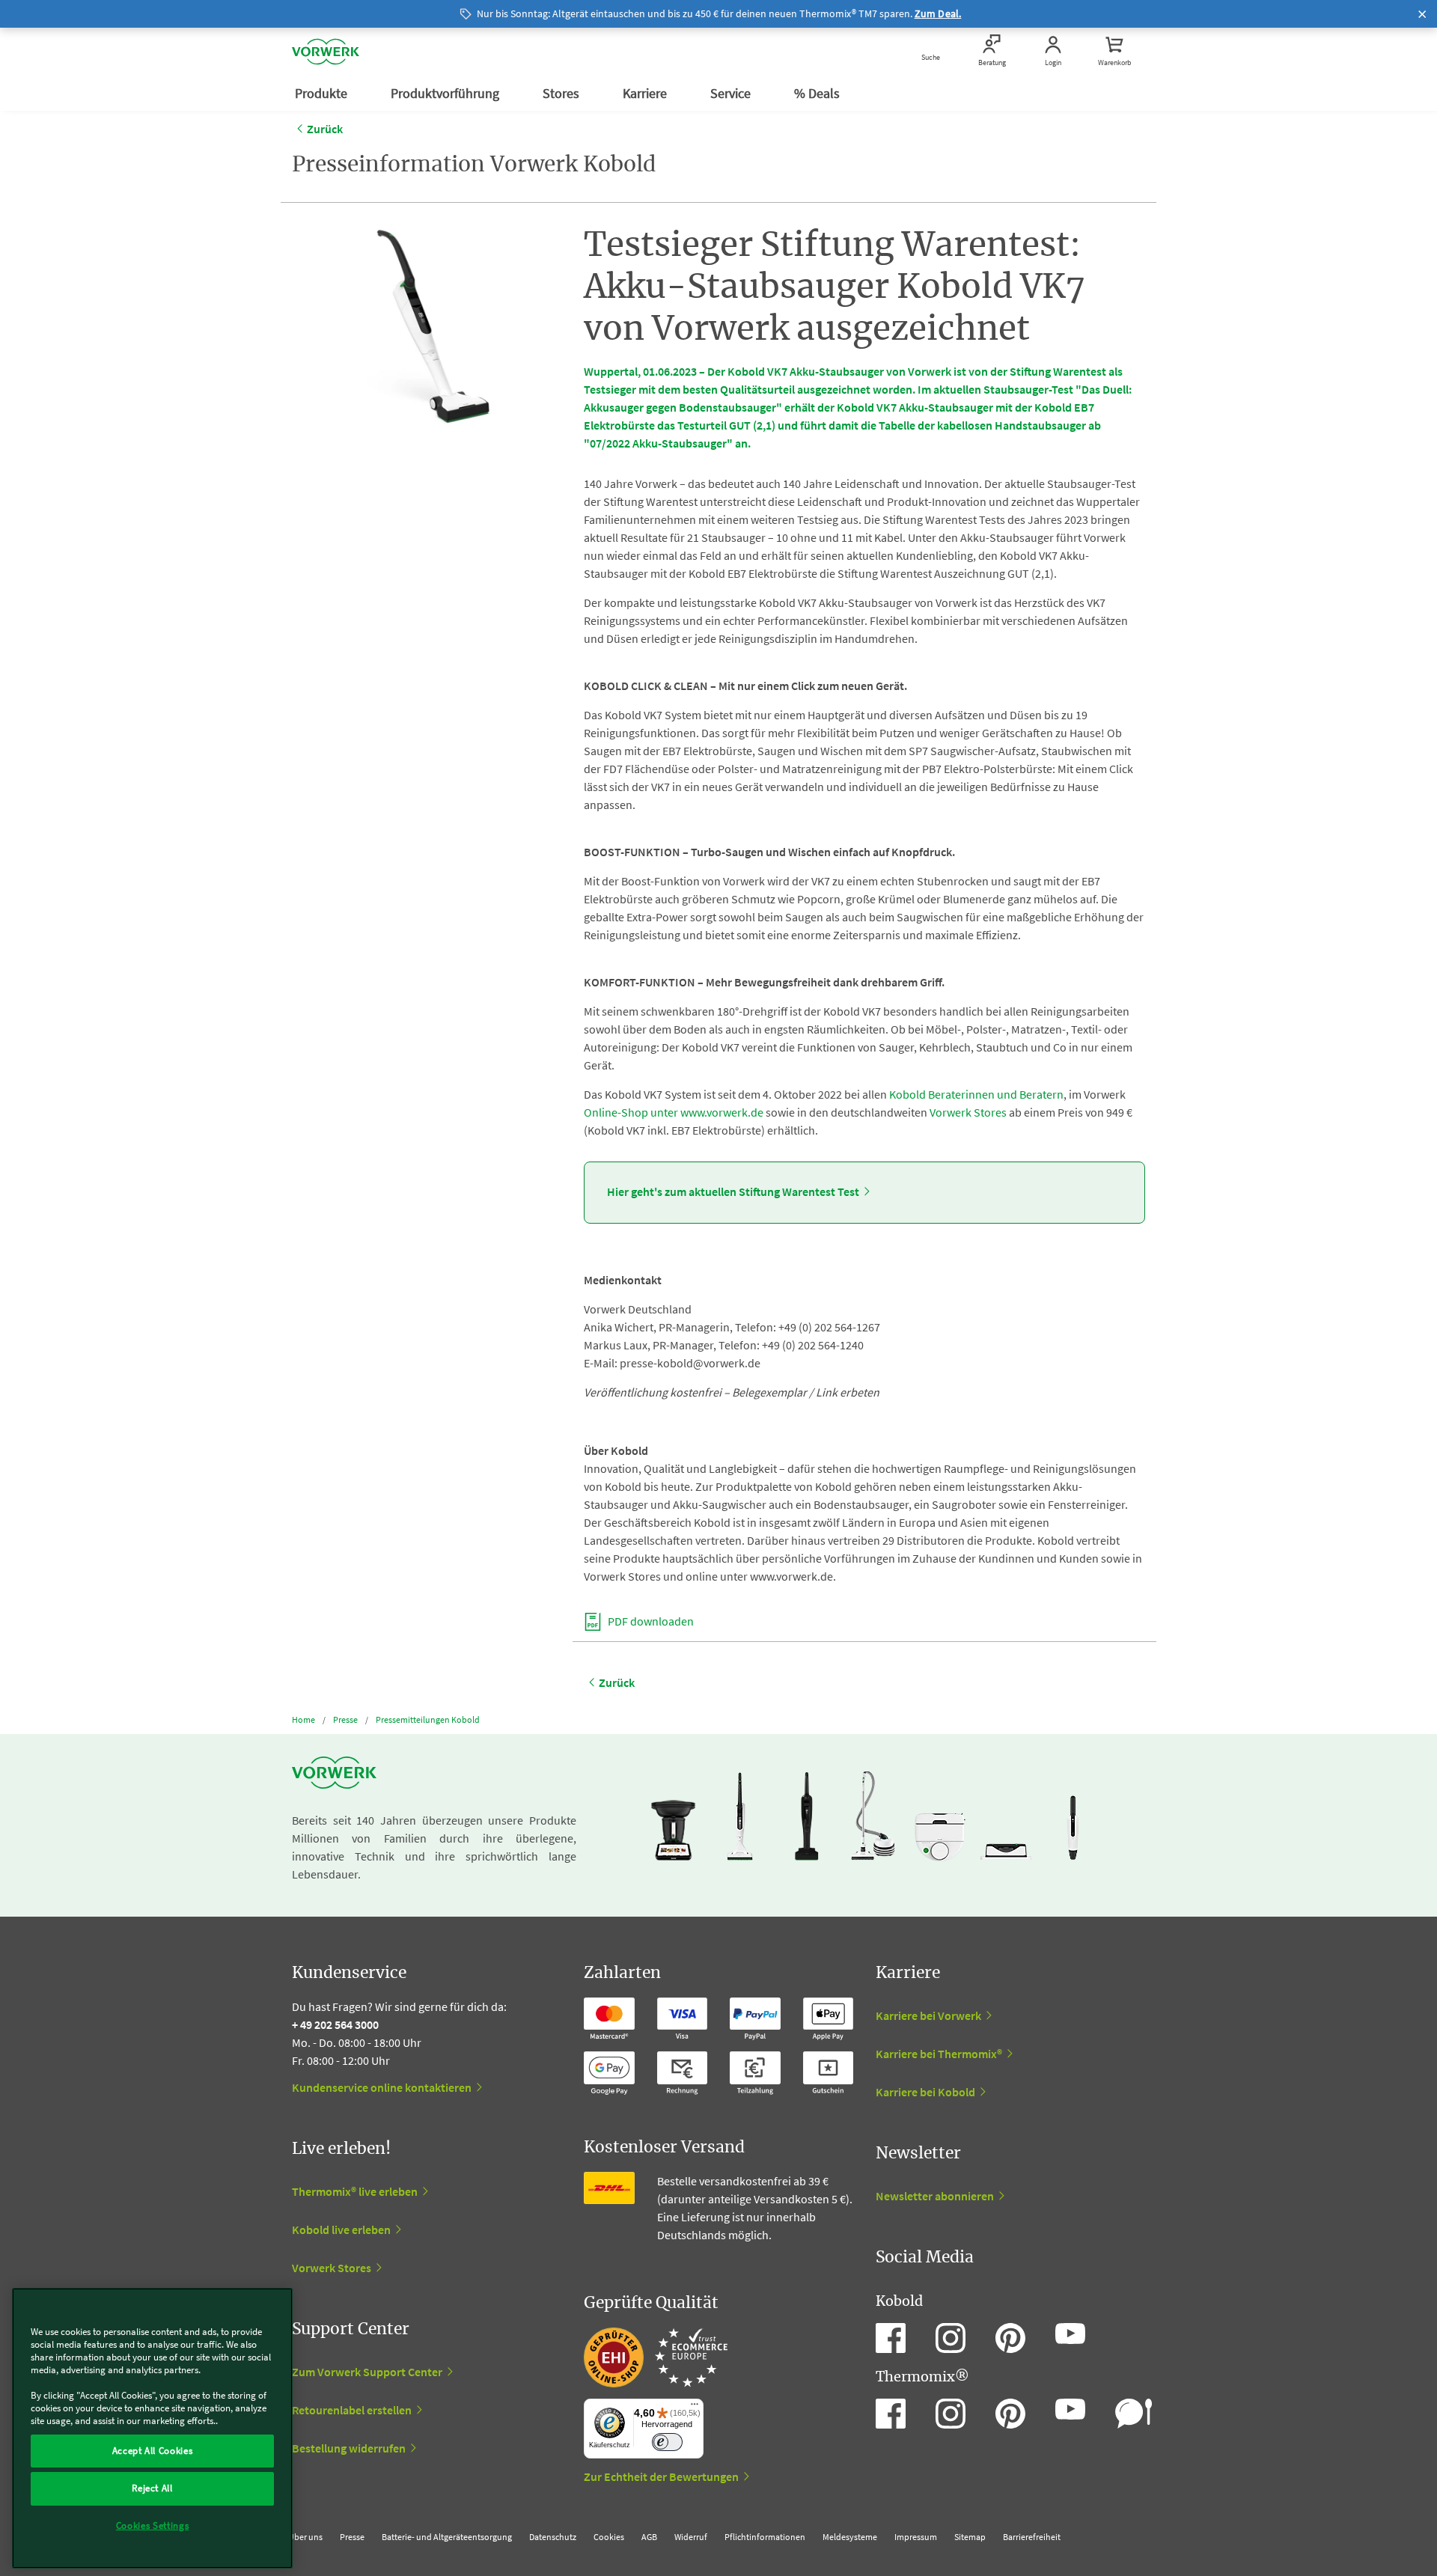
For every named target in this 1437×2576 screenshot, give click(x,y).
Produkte (323, 93)
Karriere (646, 93)
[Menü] (695, 2408)
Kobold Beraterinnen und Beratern (976, 1094)
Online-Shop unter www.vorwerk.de (674, 1112)
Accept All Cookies (153, 2451)
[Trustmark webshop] (656, 2357)
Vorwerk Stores (968, 1112)
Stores (562, 93)
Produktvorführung (446, 93)
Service (732, 93)
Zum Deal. (938, 13)
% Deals (818, 93)
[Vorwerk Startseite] (326, 52)
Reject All (152, 2488)
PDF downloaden (650, 1621)
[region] (152, 2428)
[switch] (667, 2442)
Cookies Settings (153, 2525)
